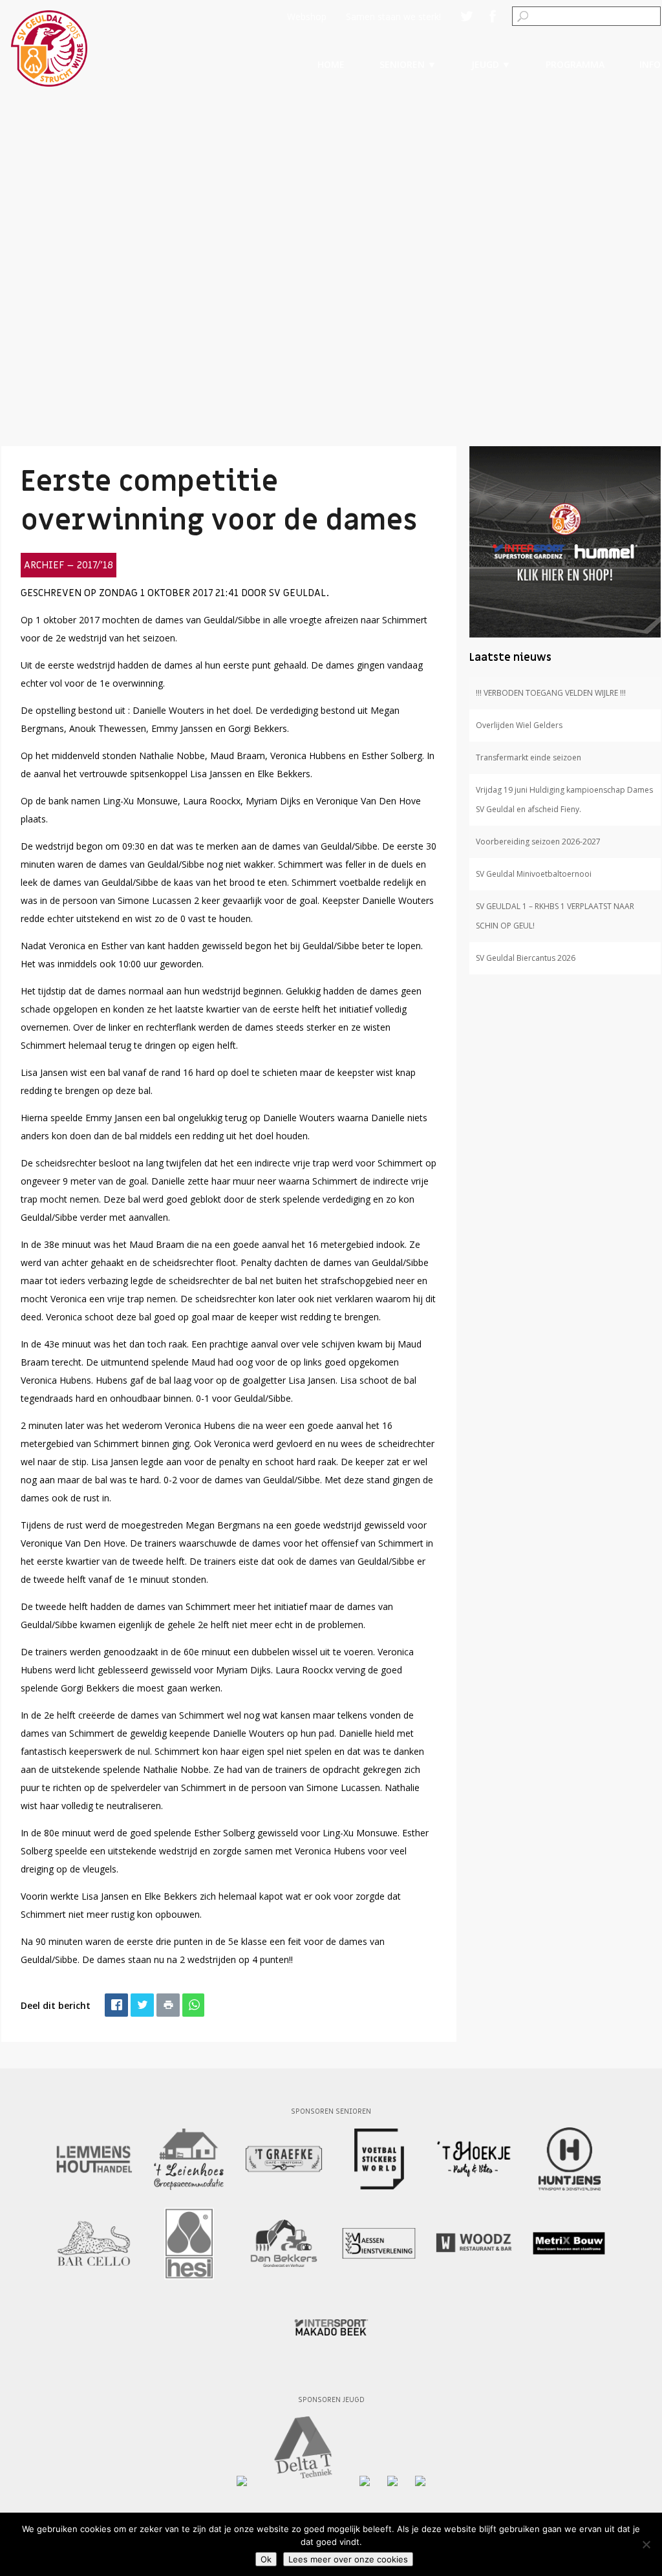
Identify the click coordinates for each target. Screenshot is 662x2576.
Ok (266, 2559)
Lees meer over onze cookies (348, 2559)
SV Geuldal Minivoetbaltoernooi (534, 874)
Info (650, 64)
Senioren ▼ (408, 64)
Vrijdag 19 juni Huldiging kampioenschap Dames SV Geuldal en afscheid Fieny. (564, 800)
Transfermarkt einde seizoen (529, 757)
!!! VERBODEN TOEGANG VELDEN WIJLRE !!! (551, 693)
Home (331, 64)
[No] (646, 2544)
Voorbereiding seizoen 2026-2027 (538, 842)
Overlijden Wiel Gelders (519, 725)
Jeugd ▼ (491, 64)
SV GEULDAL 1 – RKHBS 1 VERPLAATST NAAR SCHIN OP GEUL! (555, 916)
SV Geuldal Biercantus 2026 (526, 958)
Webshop (307, 16)
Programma (575, 64)
